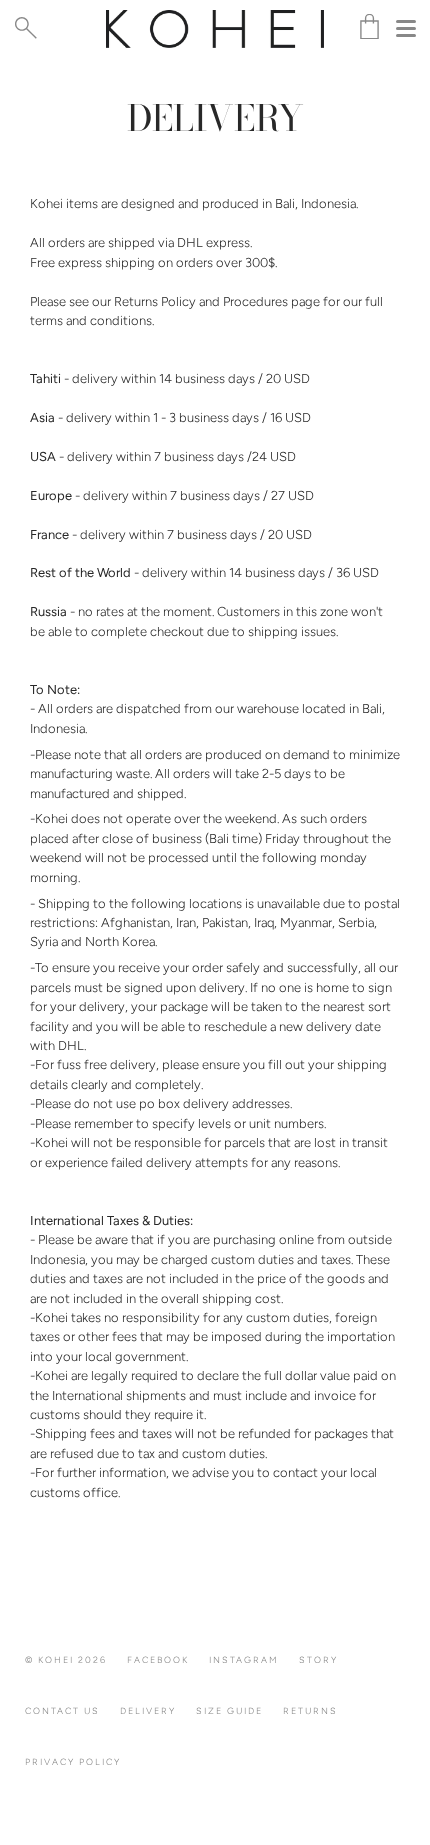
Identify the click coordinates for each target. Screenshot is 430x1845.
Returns (310, 1710)
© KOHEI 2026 (66, 1659)
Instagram (244, 1659)
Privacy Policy (73, 1761)
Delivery (148, 1710)
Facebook (158, 1659)
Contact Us (62, 1710)
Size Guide (229, 1710)
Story (318, 1659)
